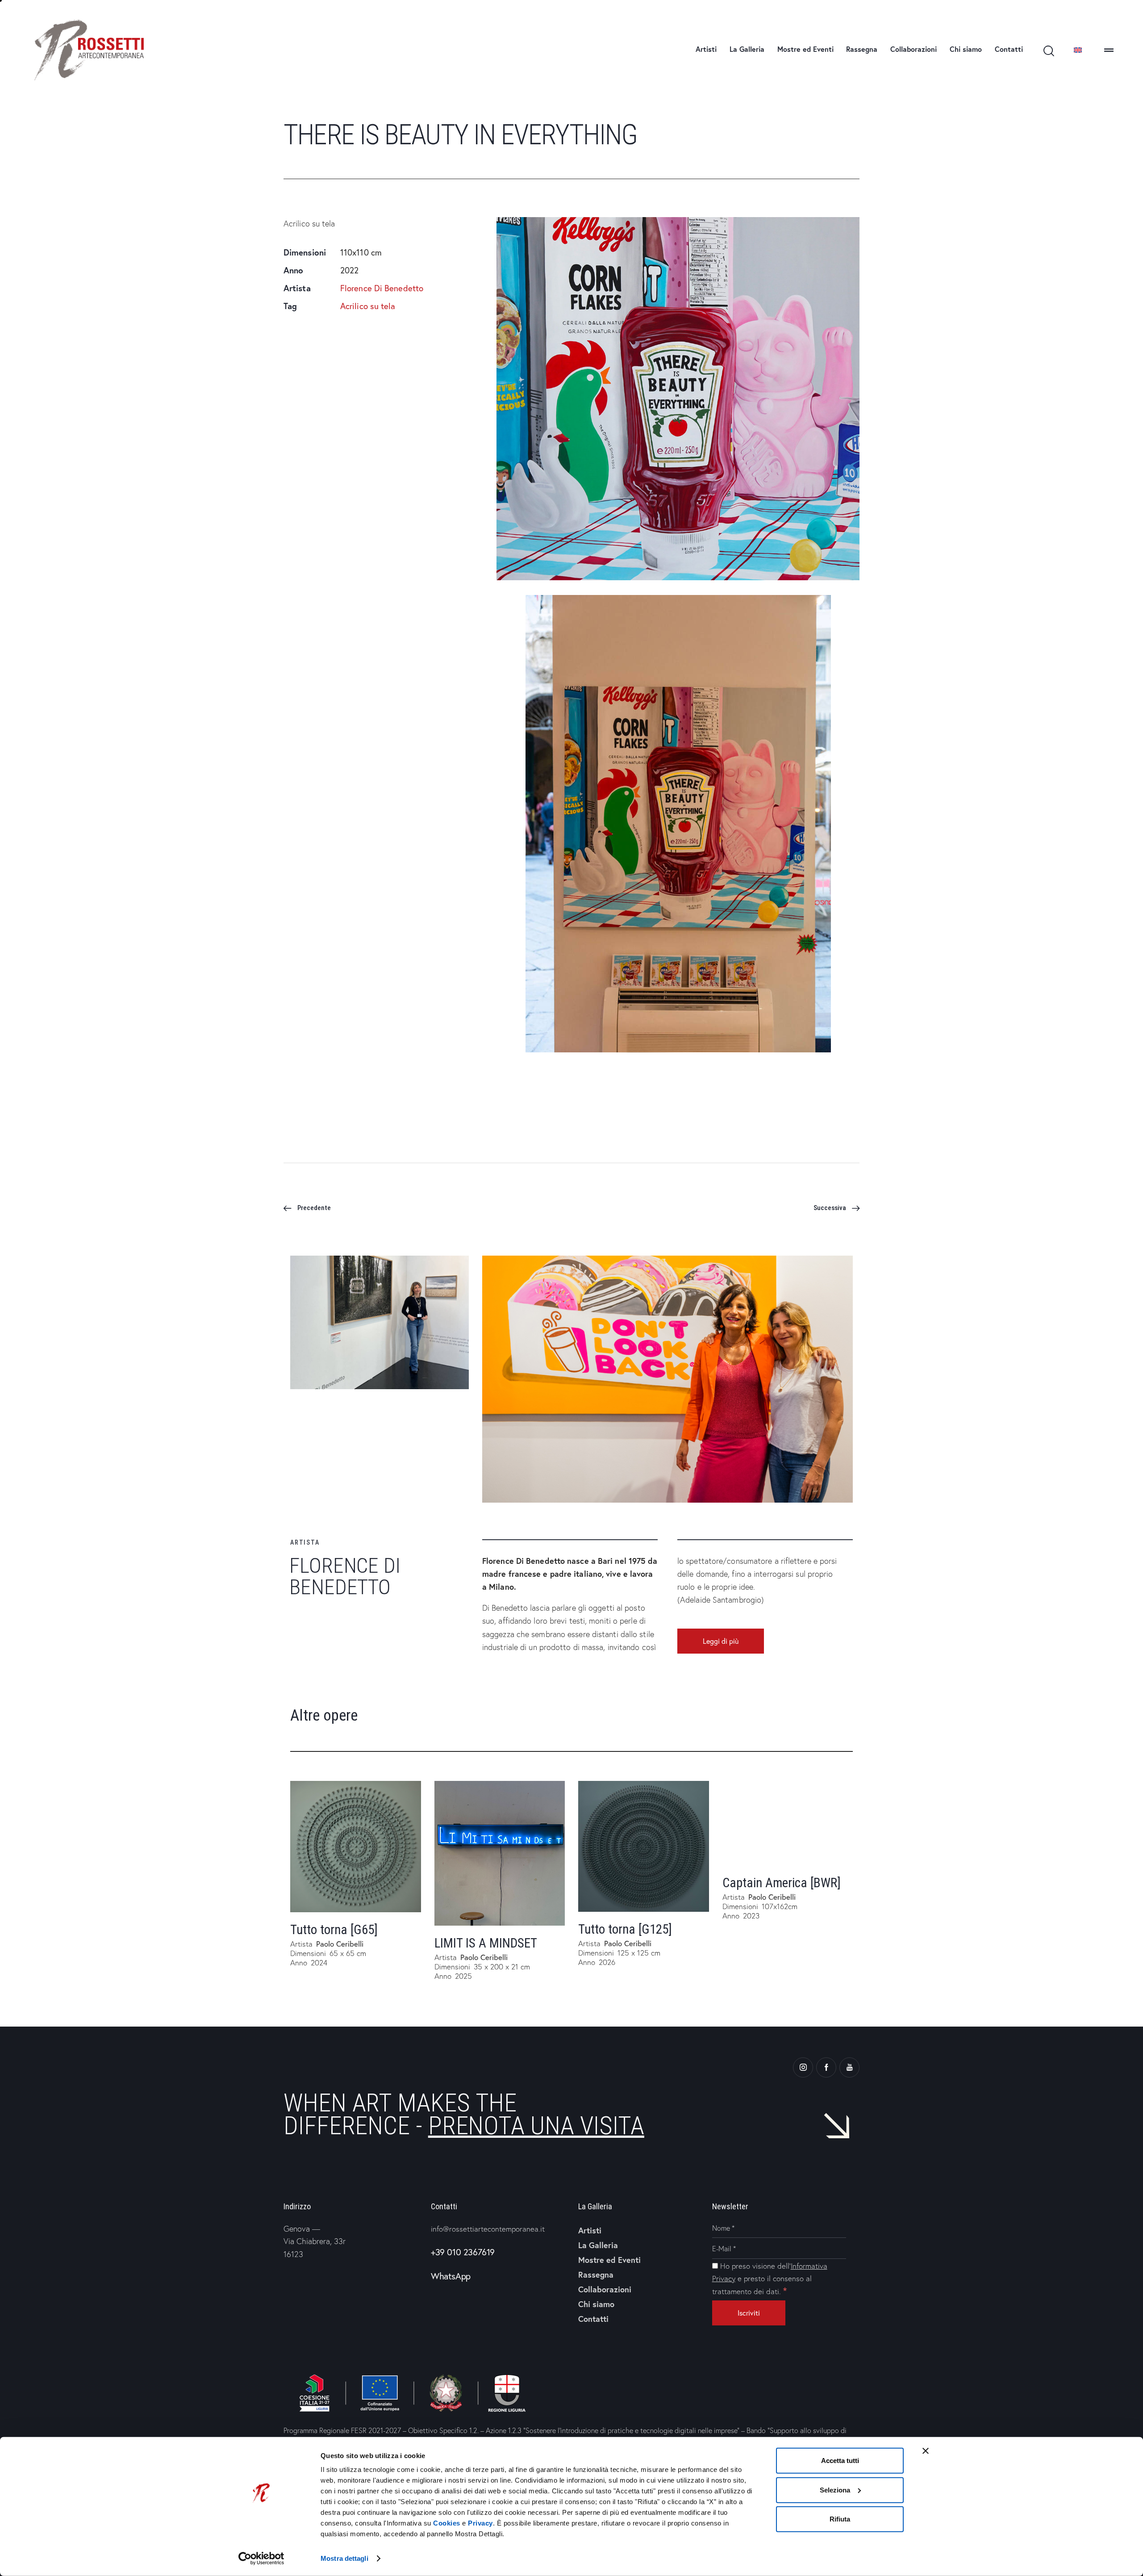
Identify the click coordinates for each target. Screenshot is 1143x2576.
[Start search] (1048, 51)
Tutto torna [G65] (334, 1930)
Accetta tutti (840, 2461)
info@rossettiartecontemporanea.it (488, 2229)
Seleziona (835, 2490)
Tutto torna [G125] (625, 1929)
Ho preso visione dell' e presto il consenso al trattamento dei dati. (770, 2279)
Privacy (480, 2523)
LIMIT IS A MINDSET (486, 1943)
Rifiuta (840, 2519)
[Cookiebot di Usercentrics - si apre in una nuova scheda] (261, 2559)
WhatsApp (451, 2276)
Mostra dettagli (344, 2558)
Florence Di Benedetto (382, 288)
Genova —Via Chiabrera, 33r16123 (315, 2241)
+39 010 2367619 (463, 2252)
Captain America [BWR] (782, 1883)
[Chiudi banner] (926, 2451)
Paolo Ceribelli (340, 1944)
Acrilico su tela (368, 306)
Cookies (447, 2523)
